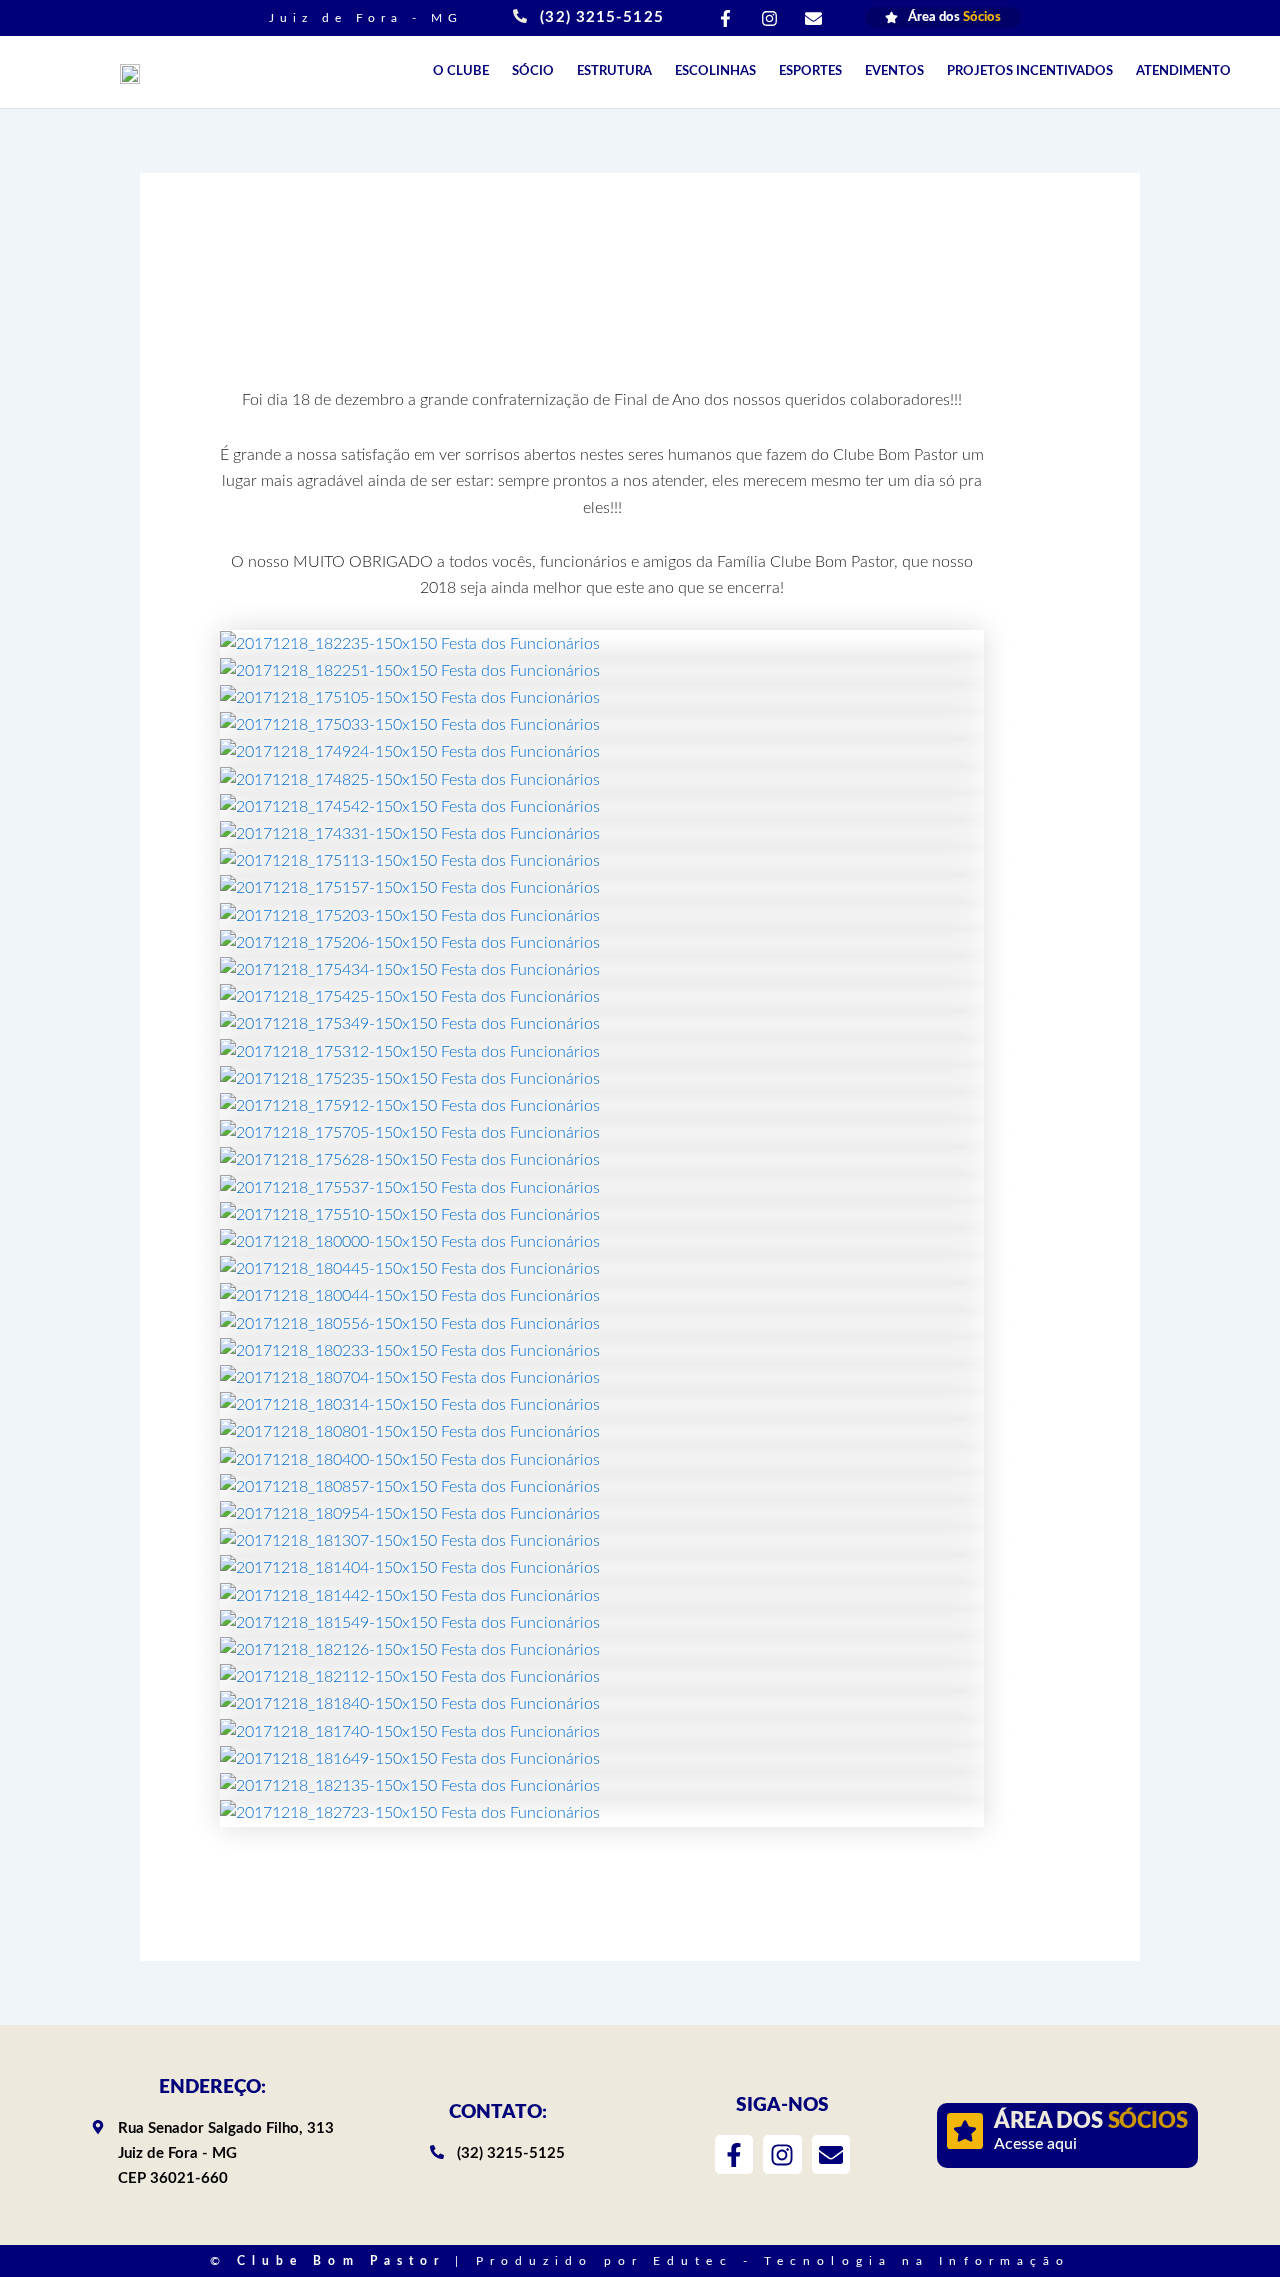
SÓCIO (533, 71)
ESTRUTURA (614, 71)
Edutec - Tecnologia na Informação (861, 2261)
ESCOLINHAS (715, 71)
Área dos (1090, 2121)
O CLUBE (461, 71)
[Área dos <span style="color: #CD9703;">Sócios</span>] (965, 2131)
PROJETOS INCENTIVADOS (1030, 71)
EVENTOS (894, 71)
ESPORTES (810, 71)
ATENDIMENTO (1183, 71)
